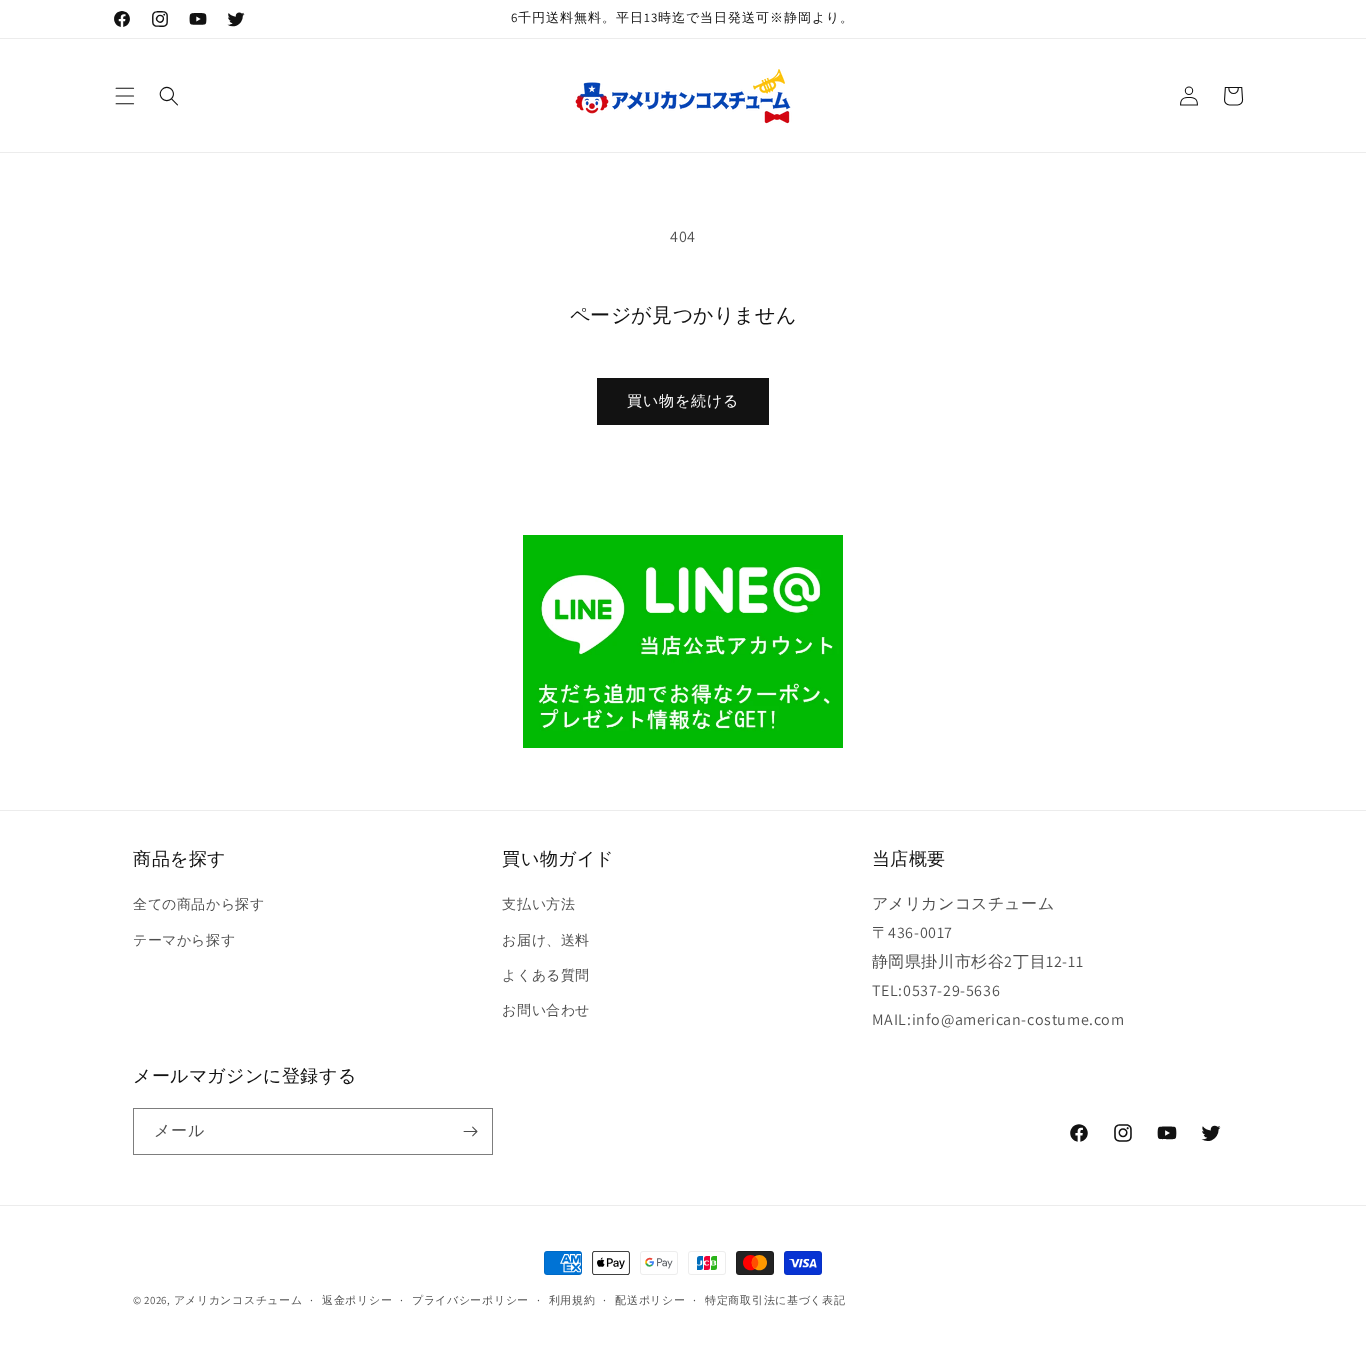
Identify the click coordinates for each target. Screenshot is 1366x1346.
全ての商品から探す (198, 904)
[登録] (470, 1131)
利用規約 (572, 1300)
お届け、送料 (546, 940)
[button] (125, 96)
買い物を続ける (683, 400)
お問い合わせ (546, 1010)
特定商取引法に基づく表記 (775, 1300)
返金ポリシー (357, 1300)
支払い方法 (538, 904)
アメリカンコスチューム (238, 1300)
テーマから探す (184, 940)
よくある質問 (546, 975)
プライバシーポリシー (470, 1300)
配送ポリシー (650, 1300)
